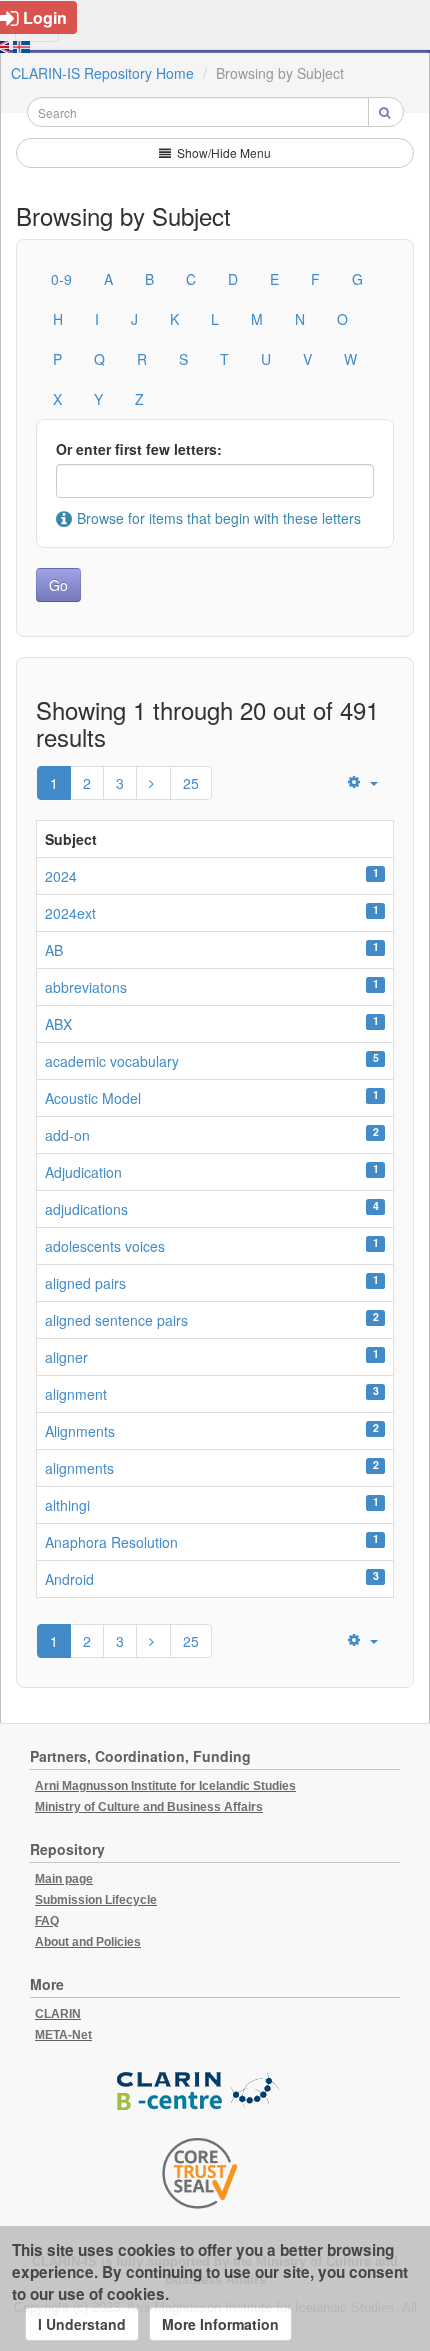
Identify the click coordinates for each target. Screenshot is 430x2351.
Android (69, 1579)
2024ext (70, 913)
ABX (58, 1024)
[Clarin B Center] (200, 2091)
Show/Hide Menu (222, 152)
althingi (67, 1505)
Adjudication (83, 1172)
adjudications (86, 1209)
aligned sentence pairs (116, 1320)
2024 (61, 876)
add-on (67, 1135)
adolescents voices (105, 1246)
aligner (66, 1357)
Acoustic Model (93, 1098)
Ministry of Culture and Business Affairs (149, 1807)
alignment (76, 1394)
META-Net (63, 2035)
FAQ (47, 1921)
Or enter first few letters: (139, 449)
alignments (79, 1468)
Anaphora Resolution (111, 1542)
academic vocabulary (112, 1061)
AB (54, 950)
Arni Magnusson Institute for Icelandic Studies (165, 1786)
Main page (64, 1879)
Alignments (80, 1431)
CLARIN (58, 2014)
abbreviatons (86, 987)
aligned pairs (85, 1283)
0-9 (61, 279)
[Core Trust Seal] (200, 2173)
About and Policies (88, 1942)
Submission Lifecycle (96, 1900)
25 (191, 783)
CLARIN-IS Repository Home (102, 73)
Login (45, 17)
